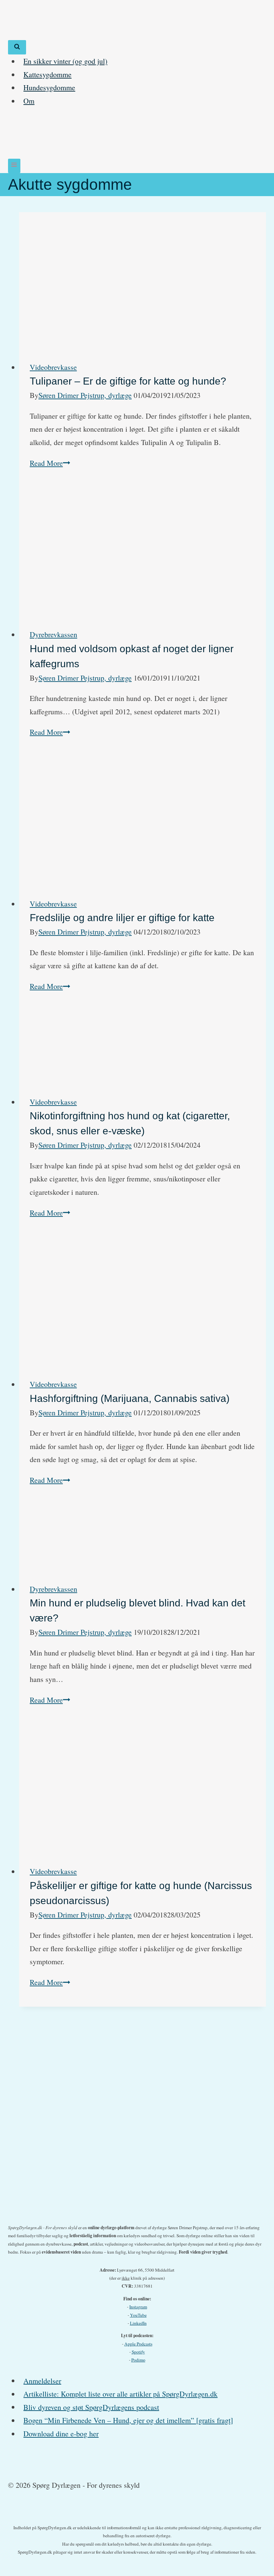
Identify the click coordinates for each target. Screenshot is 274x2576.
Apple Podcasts (138, 2344)
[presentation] (143, 281)
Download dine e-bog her (61, 2434)
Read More (50, 463)
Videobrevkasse (53, 367)
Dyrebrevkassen (53, 634)
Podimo (138, 2360)
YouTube (138, 2315)
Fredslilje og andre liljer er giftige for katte (122, 918)
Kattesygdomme (47, 74)
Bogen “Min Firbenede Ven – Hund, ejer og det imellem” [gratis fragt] (128, 2420)
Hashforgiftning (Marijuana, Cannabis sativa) (130, 1398)
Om (29, 101)
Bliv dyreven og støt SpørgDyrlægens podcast (91, 2407)
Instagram (138, 2307)
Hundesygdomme (49, 87)
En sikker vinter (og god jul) (65, 61)
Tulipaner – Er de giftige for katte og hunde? (128, 381)
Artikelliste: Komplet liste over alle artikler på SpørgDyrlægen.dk (120, 2394)
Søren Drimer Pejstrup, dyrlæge (85, 395)
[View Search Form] (17, 47)
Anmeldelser (42, 2380)
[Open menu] (14, 166)
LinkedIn (138, 2323)
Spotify (138, 2352)
